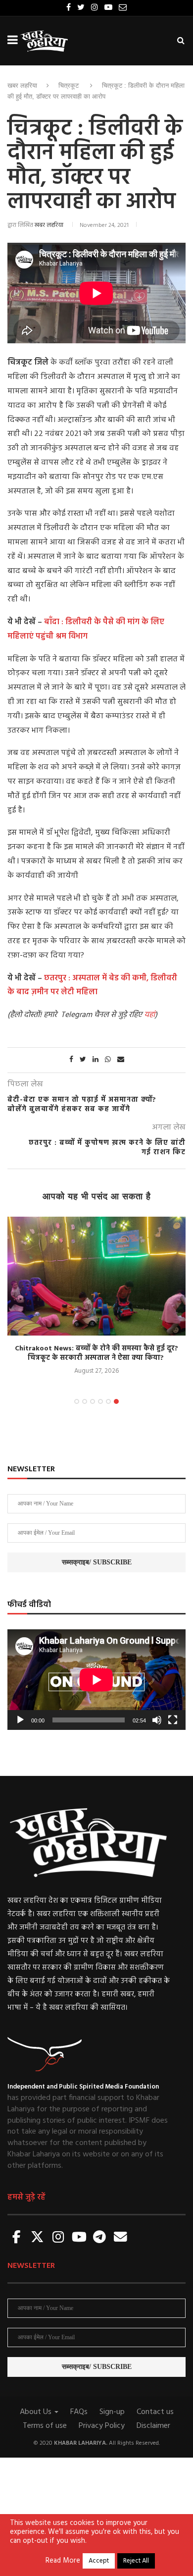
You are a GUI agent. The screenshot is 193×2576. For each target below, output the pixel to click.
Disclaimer (153, 2426)
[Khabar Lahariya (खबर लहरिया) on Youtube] (79, 2238)
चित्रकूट (69, 85)
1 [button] (77, 1401)
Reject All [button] (136, 2561)
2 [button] (85, 1401)
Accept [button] (99, 2561)
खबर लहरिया (22, 85)
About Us (37, 2412)
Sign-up (112, 2412)
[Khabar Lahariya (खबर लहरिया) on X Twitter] (38, 2238)
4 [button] (100, 1401)
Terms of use (45, 2426)
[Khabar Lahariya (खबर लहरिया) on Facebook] (17, 2238)
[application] (96, 1680)
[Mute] (157, 1720)
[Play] (20, 1720)
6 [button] (116, 1401)
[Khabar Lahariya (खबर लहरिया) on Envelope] (120, 2238)
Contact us (155, 2412)
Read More (63, 2561)
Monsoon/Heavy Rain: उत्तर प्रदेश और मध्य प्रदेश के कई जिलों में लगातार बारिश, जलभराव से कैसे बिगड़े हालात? (106, 1226)
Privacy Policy (102, 2426)
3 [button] (93, 1401)
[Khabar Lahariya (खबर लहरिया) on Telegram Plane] (99, 2238)
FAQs (79, 2412)
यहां (149, 1015)
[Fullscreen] (173, 1720)
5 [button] (108, 1401)
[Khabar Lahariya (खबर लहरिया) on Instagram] (58, 2238)
